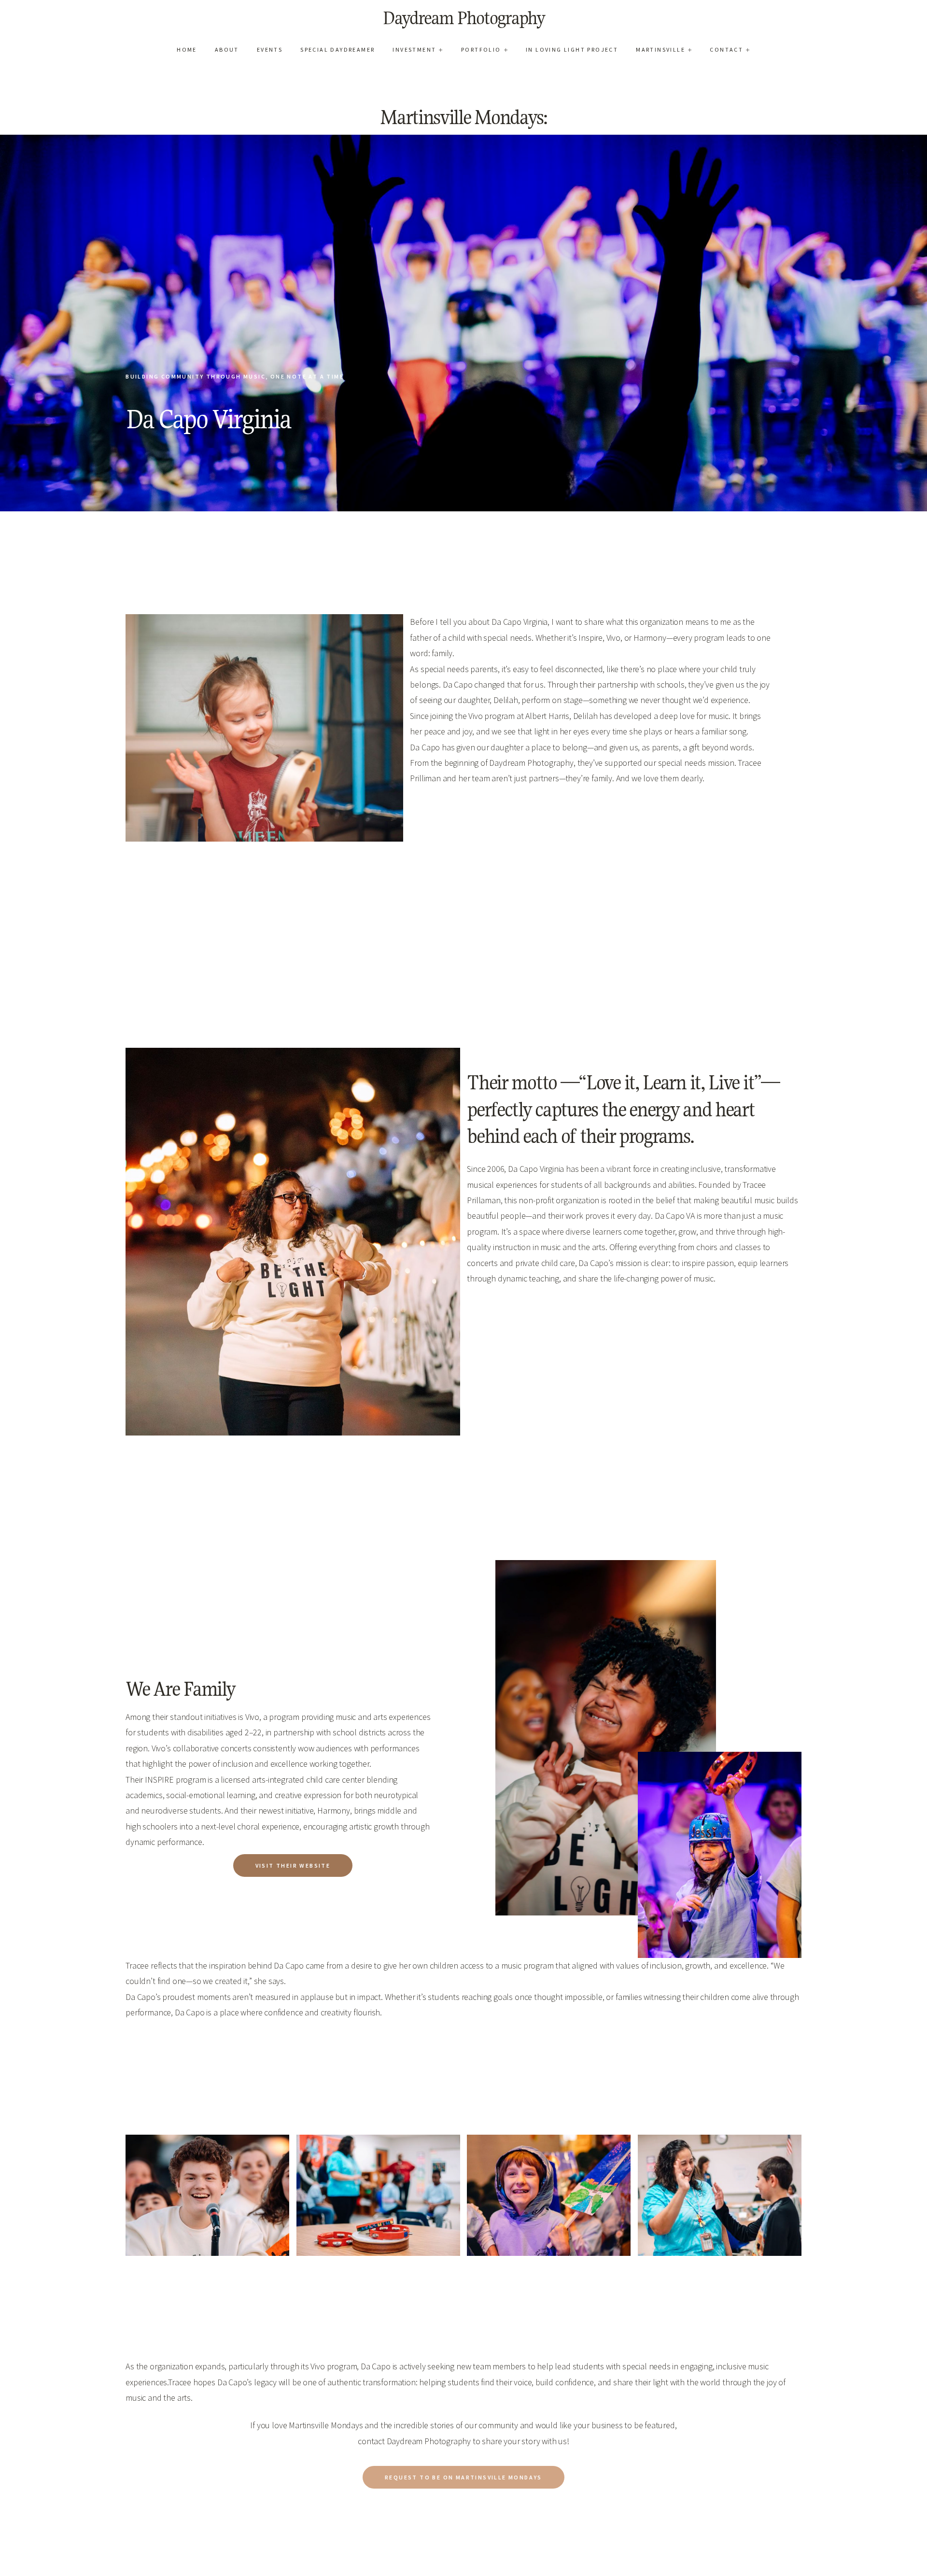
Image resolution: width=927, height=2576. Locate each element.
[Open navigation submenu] (441, 49)
